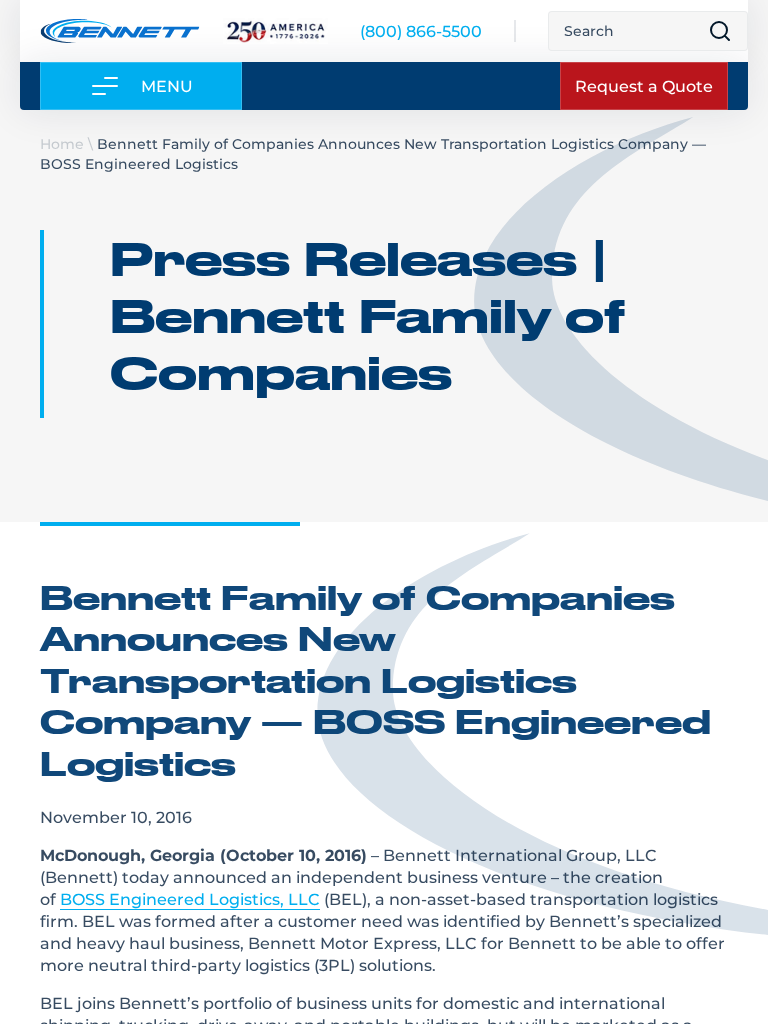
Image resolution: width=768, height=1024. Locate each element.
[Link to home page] (119, 31)
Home (62, 143)
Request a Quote (644, 85)
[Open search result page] (720, 31)
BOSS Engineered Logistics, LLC (190, 898)
